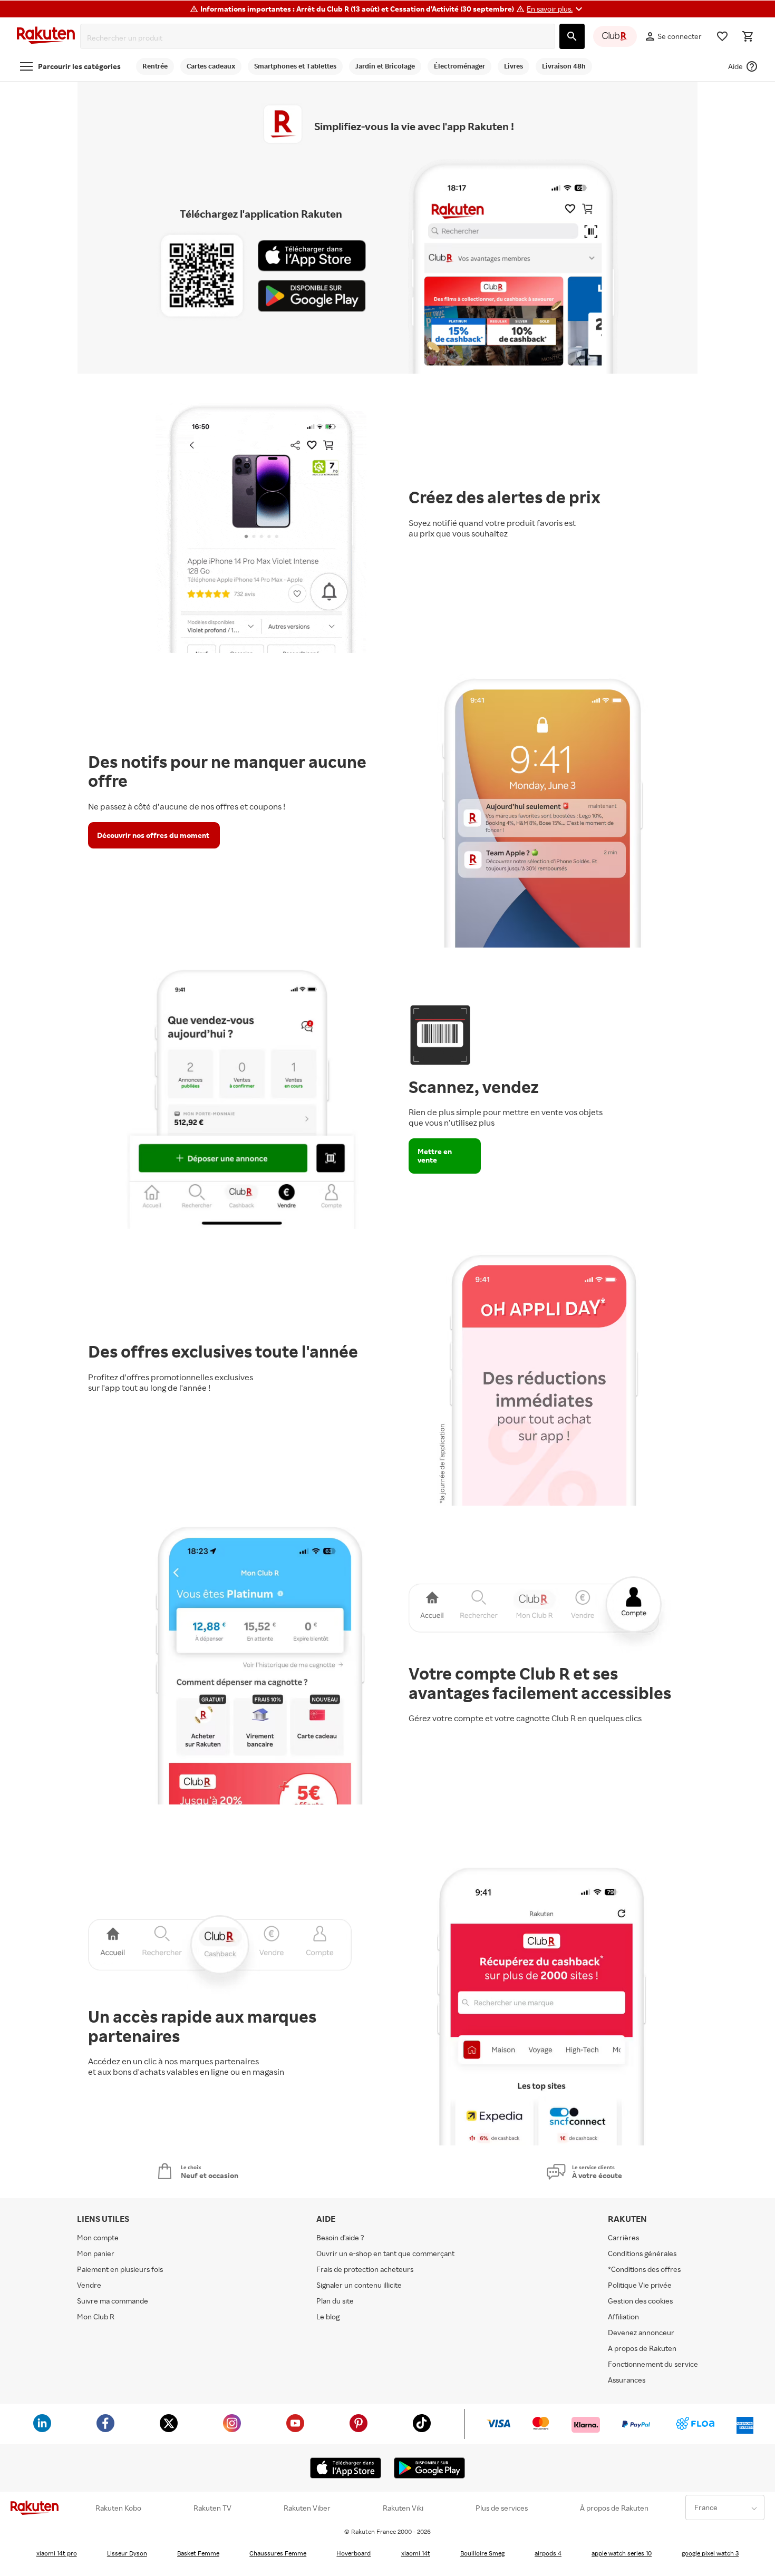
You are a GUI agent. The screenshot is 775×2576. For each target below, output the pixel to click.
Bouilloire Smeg (482, 2553)
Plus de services (502, 2508)
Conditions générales (642, 2253)
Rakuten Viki (403, 2508)
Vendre (89, 2285)
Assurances (627, 2380)
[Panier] (748, 36)
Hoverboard (353, 2553)
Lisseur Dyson (127, 2553)
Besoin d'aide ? (340, 2237)
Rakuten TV (212, 2508)
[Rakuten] (46, 37)
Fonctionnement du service (653, 2364)
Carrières (623, 2237)
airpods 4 (548, 2553)
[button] (556, 9)
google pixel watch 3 (710, 2553)
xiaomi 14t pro (57, 2553)
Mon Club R (96, 2316)
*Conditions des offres (644, 2269)
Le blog (328, 2316)
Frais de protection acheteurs (365, 2269)
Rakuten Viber (307, 2508)
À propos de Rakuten (614, 2508)
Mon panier (96, 2253)
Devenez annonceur (641, 2332)
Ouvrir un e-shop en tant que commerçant (385, 2253)
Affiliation (623, 2316)
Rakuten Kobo (118, 2508)
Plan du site (335, 2301)
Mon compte (98, 2237)
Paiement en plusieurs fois (120, 2269)
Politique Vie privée (640, 2285)
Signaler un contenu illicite (359, 2285)
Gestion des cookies (640, 2301)
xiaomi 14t (416, 2553)
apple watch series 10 (622, 2553)
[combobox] (320, 38)
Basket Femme (198, 2553)
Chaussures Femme (278, 2553)
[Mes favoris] (722, 36)
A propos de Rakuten (642, 2348)
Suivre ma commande (113, 2301)
